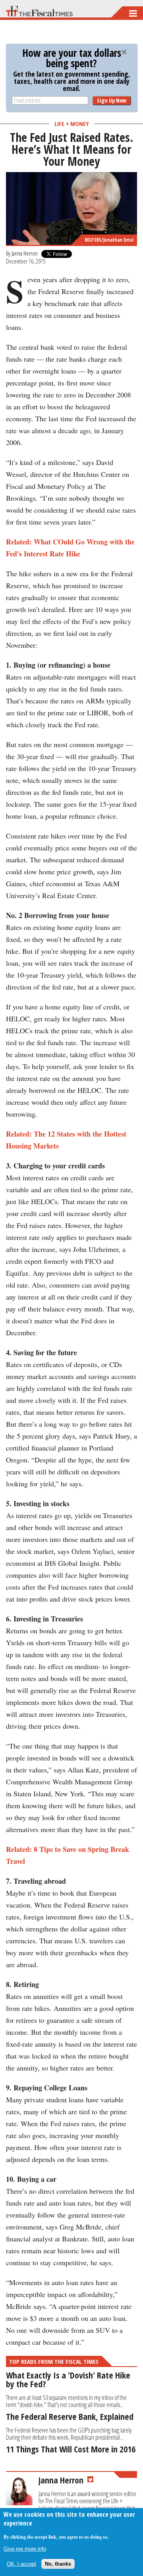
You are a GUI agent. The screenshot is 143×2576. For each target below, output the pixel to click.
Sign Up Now (112, 100)
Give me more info (25, 2549)
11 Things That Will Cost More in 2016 (71, 2449)
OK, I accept (21, 2564)
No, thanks (58, 2564)
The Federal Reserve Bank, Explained (70, 2416)
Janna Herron (25, 253)
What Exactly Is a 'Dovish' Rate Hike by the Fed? (68, 2379)
